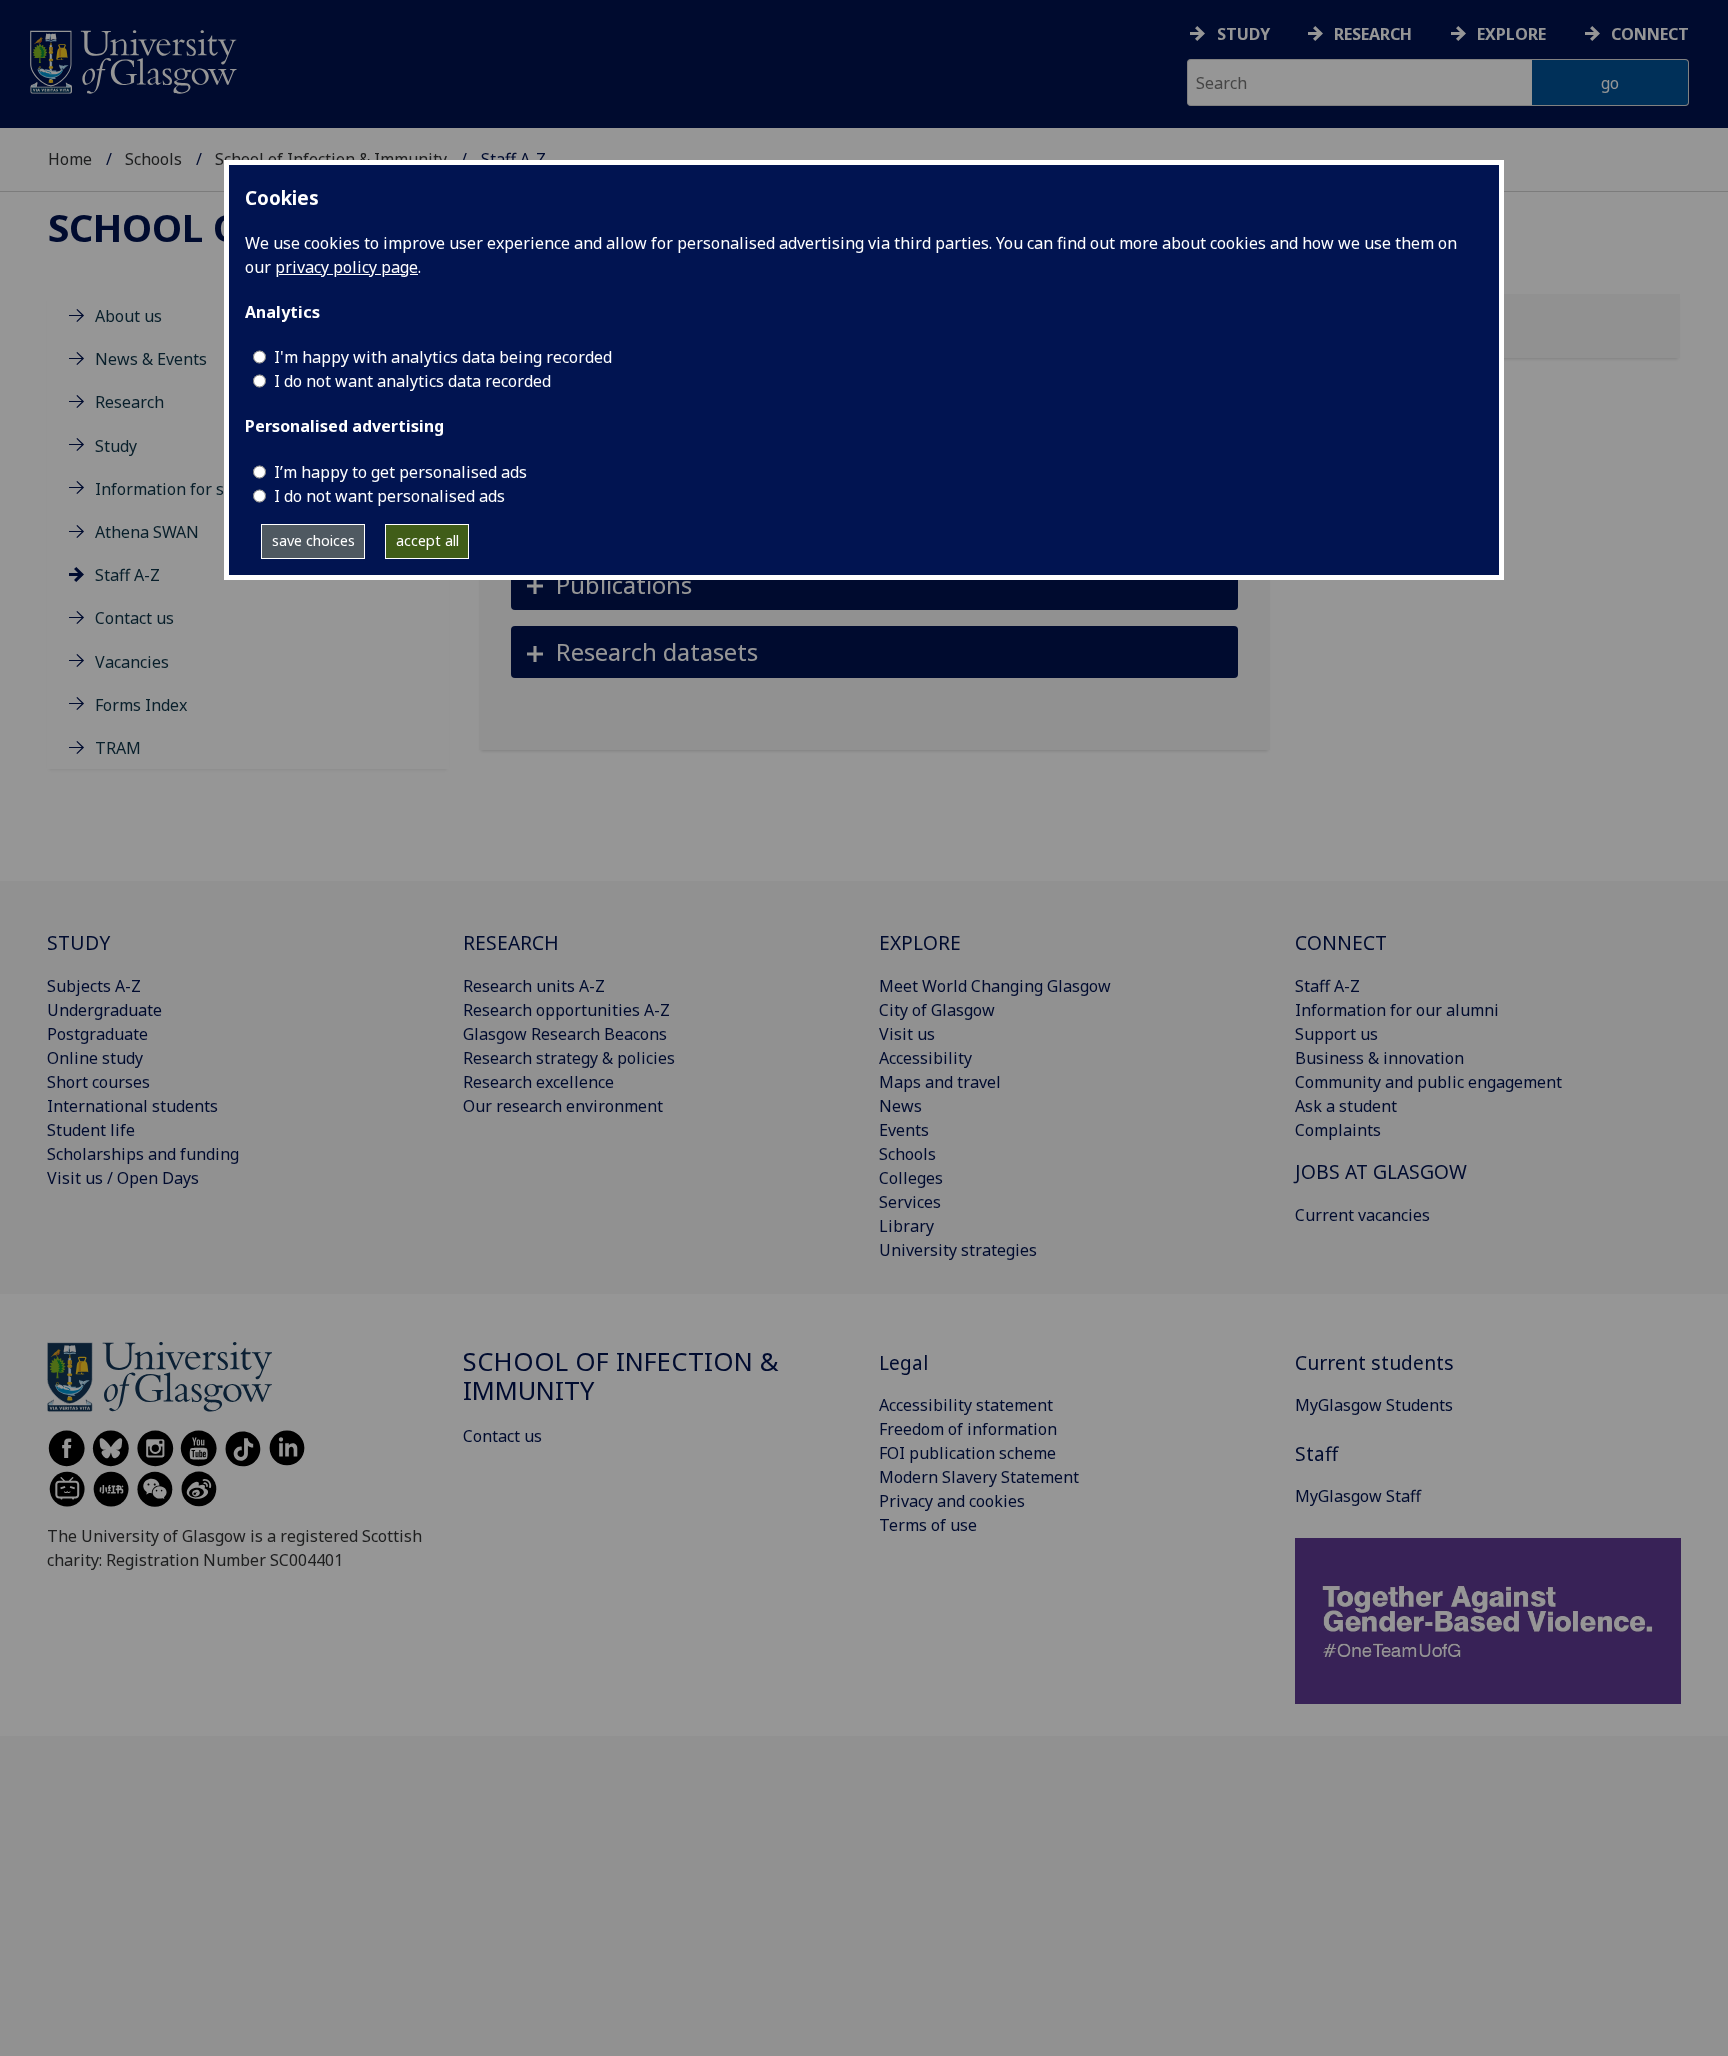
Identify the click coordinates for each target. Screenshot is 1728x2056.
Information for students (188, 489)
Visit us (907, 1034)
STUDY (78, 942)
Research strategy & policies (569, 1058)
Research (1373, 34)
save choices (313, 540)
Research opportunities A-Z (566, 1010)
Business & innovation (1379, 1058)
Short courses (98, 1082)
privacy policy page (346, 267)
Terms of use (928, 1525)
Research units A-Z (534, 986)
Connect (1650, 34)
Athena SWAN (147, 532)
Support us (1336, 1034)
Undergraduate (104, 1010)
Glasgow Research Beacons (565, 1034)
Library (906, 1226)
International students (132, 1106)
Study (1243, 34)
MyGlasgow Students (1374, 1405)
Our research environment (563, 1106)
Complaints (1338, 1130)
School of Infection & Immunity (621, 1376)
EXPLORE (920, 942)
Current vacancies (1362, 1215)
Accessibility (925, 1058)
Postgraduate (97, 1034)
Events (904, 1130)
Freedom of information (968, 1429)
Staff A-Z (127, 575)
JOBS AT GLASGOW (1381, 1171)
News (900, 1106)
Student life (91, 1130)
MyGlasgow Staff (1358, 1496)
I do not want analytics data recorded (412, 381)
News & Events (151, 359)
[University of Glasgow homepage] (131, 59)
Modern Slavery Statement (979, 1477)
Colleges (911, 1178)
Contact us (134, 618)
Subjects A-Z (94, 986)
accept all (427, 540)
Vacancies (132, 662)
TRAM (118, 748)
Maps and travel (940, 1082)
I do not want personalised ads (389, 496)
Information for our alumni (1397, 1010)
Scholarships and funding (143, 1154)
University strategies (958, 1250)
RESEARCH (511, 942)
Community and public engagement (1428, 1082)
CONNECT (1341, 942)
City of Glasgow (937, 1010)
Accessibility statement (966, 1405)
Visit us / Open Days (123, 1178)
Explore (1511, 34)
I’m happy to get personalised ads (400, 472)
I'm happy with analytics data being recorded (443, 357)
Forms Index (141, 705)
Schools (153, 159)
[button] (874, 584)
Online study (95, 1058)
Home (70, 159)
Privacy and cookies (952, 1501)
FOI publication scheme (967, 1453)
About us (128, 316)
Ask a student (1346, 1106)
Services (910, 1202)
